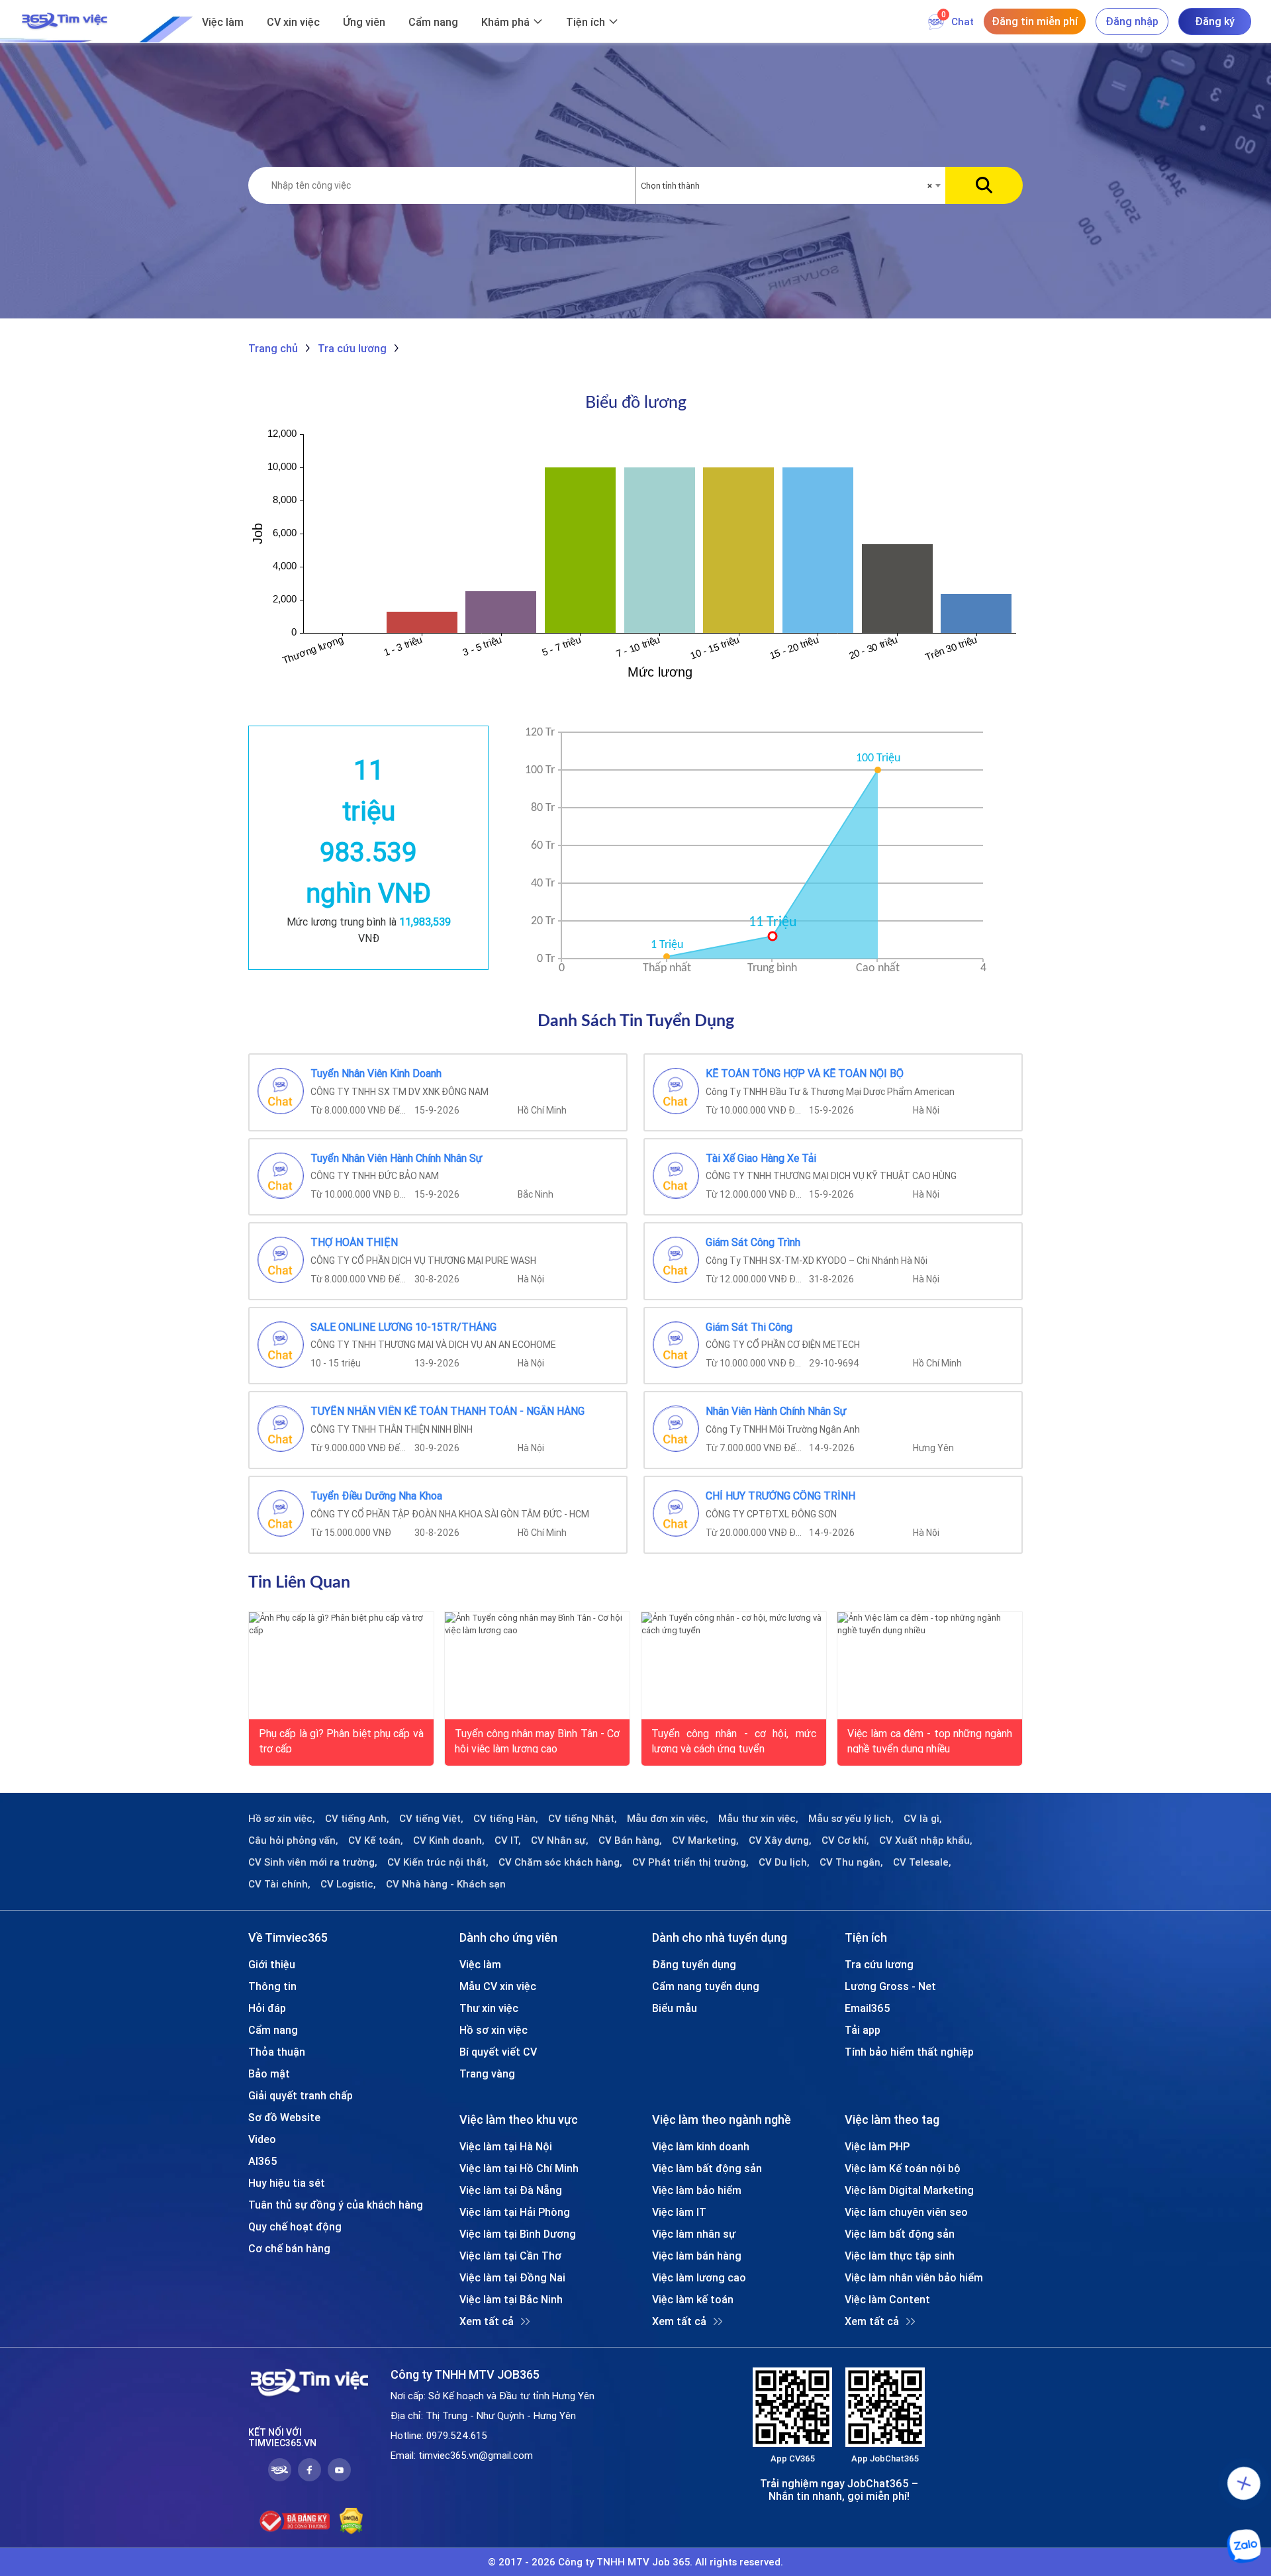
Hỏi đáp (267, 2008)
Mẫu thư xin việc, (758, 1819)
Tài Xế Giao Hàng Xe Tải (761, 1159)
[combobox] (790, 186)
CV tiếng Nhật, (583, 1819)
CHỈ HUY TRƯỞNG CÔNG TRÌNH (780, 1496)
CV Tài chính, (279, 1884)
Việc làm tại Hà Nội (506, 2146)
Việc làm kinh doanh (701, 2146)
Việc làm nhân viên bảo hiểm (914, 2277)
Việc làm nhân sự (694, 2234)
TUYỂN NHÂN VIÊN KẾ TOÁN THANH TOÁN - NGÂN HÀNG (447, 1411)
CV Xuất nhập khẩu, (926, 1840)
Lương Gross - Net (890, 1986)
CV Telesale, (922, 1862)
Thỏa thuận (277, 2052)
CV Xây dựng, (780, 1840)
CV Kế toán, (376, 1840)
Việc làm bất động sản (707, 2168)
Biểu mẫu (675, 2008)
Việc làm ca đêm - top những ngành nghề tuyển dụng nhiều (930, 1740)
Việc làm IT (679, 2212)
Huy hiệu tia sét (287, 2183)
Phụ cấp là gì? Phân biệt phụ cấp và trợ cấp (341, 1740)
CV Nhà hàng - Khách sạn (446, 1884)
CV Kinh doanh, (449, 1840)
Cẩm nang (433, 22)
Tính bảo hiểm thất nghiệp (909, 2052)
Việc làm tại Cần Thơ (510, 2256)
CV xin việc (293, 22)
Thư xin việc (489, 2008)
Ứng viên (364, 22)
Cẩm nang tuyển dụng (706, 1986)
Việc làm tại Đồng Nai (512, 2277)
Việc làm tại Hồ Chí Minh (519, 2168)
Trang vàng (487, 2074)
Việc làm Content (887, 2299)
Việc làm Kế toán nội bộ (903, 2168)
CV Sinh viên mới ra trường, (313, 1862)
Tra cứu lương (879, 1964)
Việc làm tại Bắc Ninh (511, 2299)
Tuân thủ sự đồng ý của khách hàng (336, 2205)
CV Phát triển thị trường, (690, 1862)
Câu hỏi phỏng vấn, (293, 1840)
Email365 (868, 2008)
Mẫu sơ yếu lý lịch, (851, 1819)
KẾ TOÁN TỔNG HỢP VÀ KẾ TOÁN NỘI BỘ (805, 1074)
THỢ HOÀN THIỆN (354, 1243)
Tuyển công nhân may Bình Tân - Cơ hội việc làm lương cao (537, 1740)
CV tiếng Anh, (357, 1819)
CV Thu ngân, (851, 1862)
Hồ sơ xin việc (494, 2030)
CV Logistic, (348, 1884)
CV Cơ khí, (845, 1840)
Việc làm (223, 22)
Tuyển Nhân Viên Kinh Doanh (376, 1074)
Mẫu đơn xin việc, (668, 1819)
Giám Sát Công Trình (753, 1243)
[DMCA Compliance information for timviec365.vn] (351, 2521)
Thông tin (272, 1986)
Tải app (863, 2030)
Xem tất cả (487, 2321)
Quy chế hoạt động (295, 2226)
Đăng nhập (1132, 21)
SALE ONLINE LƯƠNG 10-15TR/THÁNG (403, 1327)
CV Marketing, (705, 1840)
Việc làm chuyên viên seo (906, 2212)
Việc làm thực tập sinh (900, 2256)
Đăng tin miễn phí (1035, 21)
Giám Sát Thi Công (749, 1327)
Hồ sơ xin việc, (282, 1819)
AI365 (263, 2161)
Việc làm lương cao (699, 2277)
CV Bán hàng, (630, 1840)
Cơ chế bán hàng (289, 2248)
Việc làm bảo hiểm (697, 2190)
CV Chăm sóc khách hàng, (560, 1862)
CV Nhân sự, (560, 1840)
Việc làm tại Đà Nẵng (511, 2190)
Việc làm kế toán (693, 2299)
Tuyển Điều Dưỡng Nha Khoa (376, 1496)
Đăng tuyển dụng (694, 1964)
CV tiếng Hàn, (506, 1819)
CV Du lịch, (784, 1862)
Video (262, 2139)
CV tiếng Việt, (431, 1819)
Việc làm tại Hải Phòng (515, 2212)
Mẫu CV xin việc (498, 1986)
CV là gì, (923, 1819)
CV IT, (508, 1840)
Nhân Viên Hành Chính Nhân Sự (776, 1411)
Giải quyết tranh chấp (301, 2095)
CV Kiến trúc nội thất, (438, 1862)
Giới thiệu (272, 1964)
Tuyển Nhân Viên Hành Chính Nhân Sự (397, 1159)
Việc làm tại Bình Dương (518, 2234)
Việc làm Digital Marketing (909, 2190)
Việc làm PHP (877, 2146)
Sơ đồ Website (284, 2117)
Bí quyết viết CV (498, 2052)
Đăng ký (1215, 21)
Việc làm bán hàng (697, 2256)
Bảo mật (269, 2074)
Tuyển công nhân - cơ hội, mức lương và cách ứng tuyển (734, 1740)
